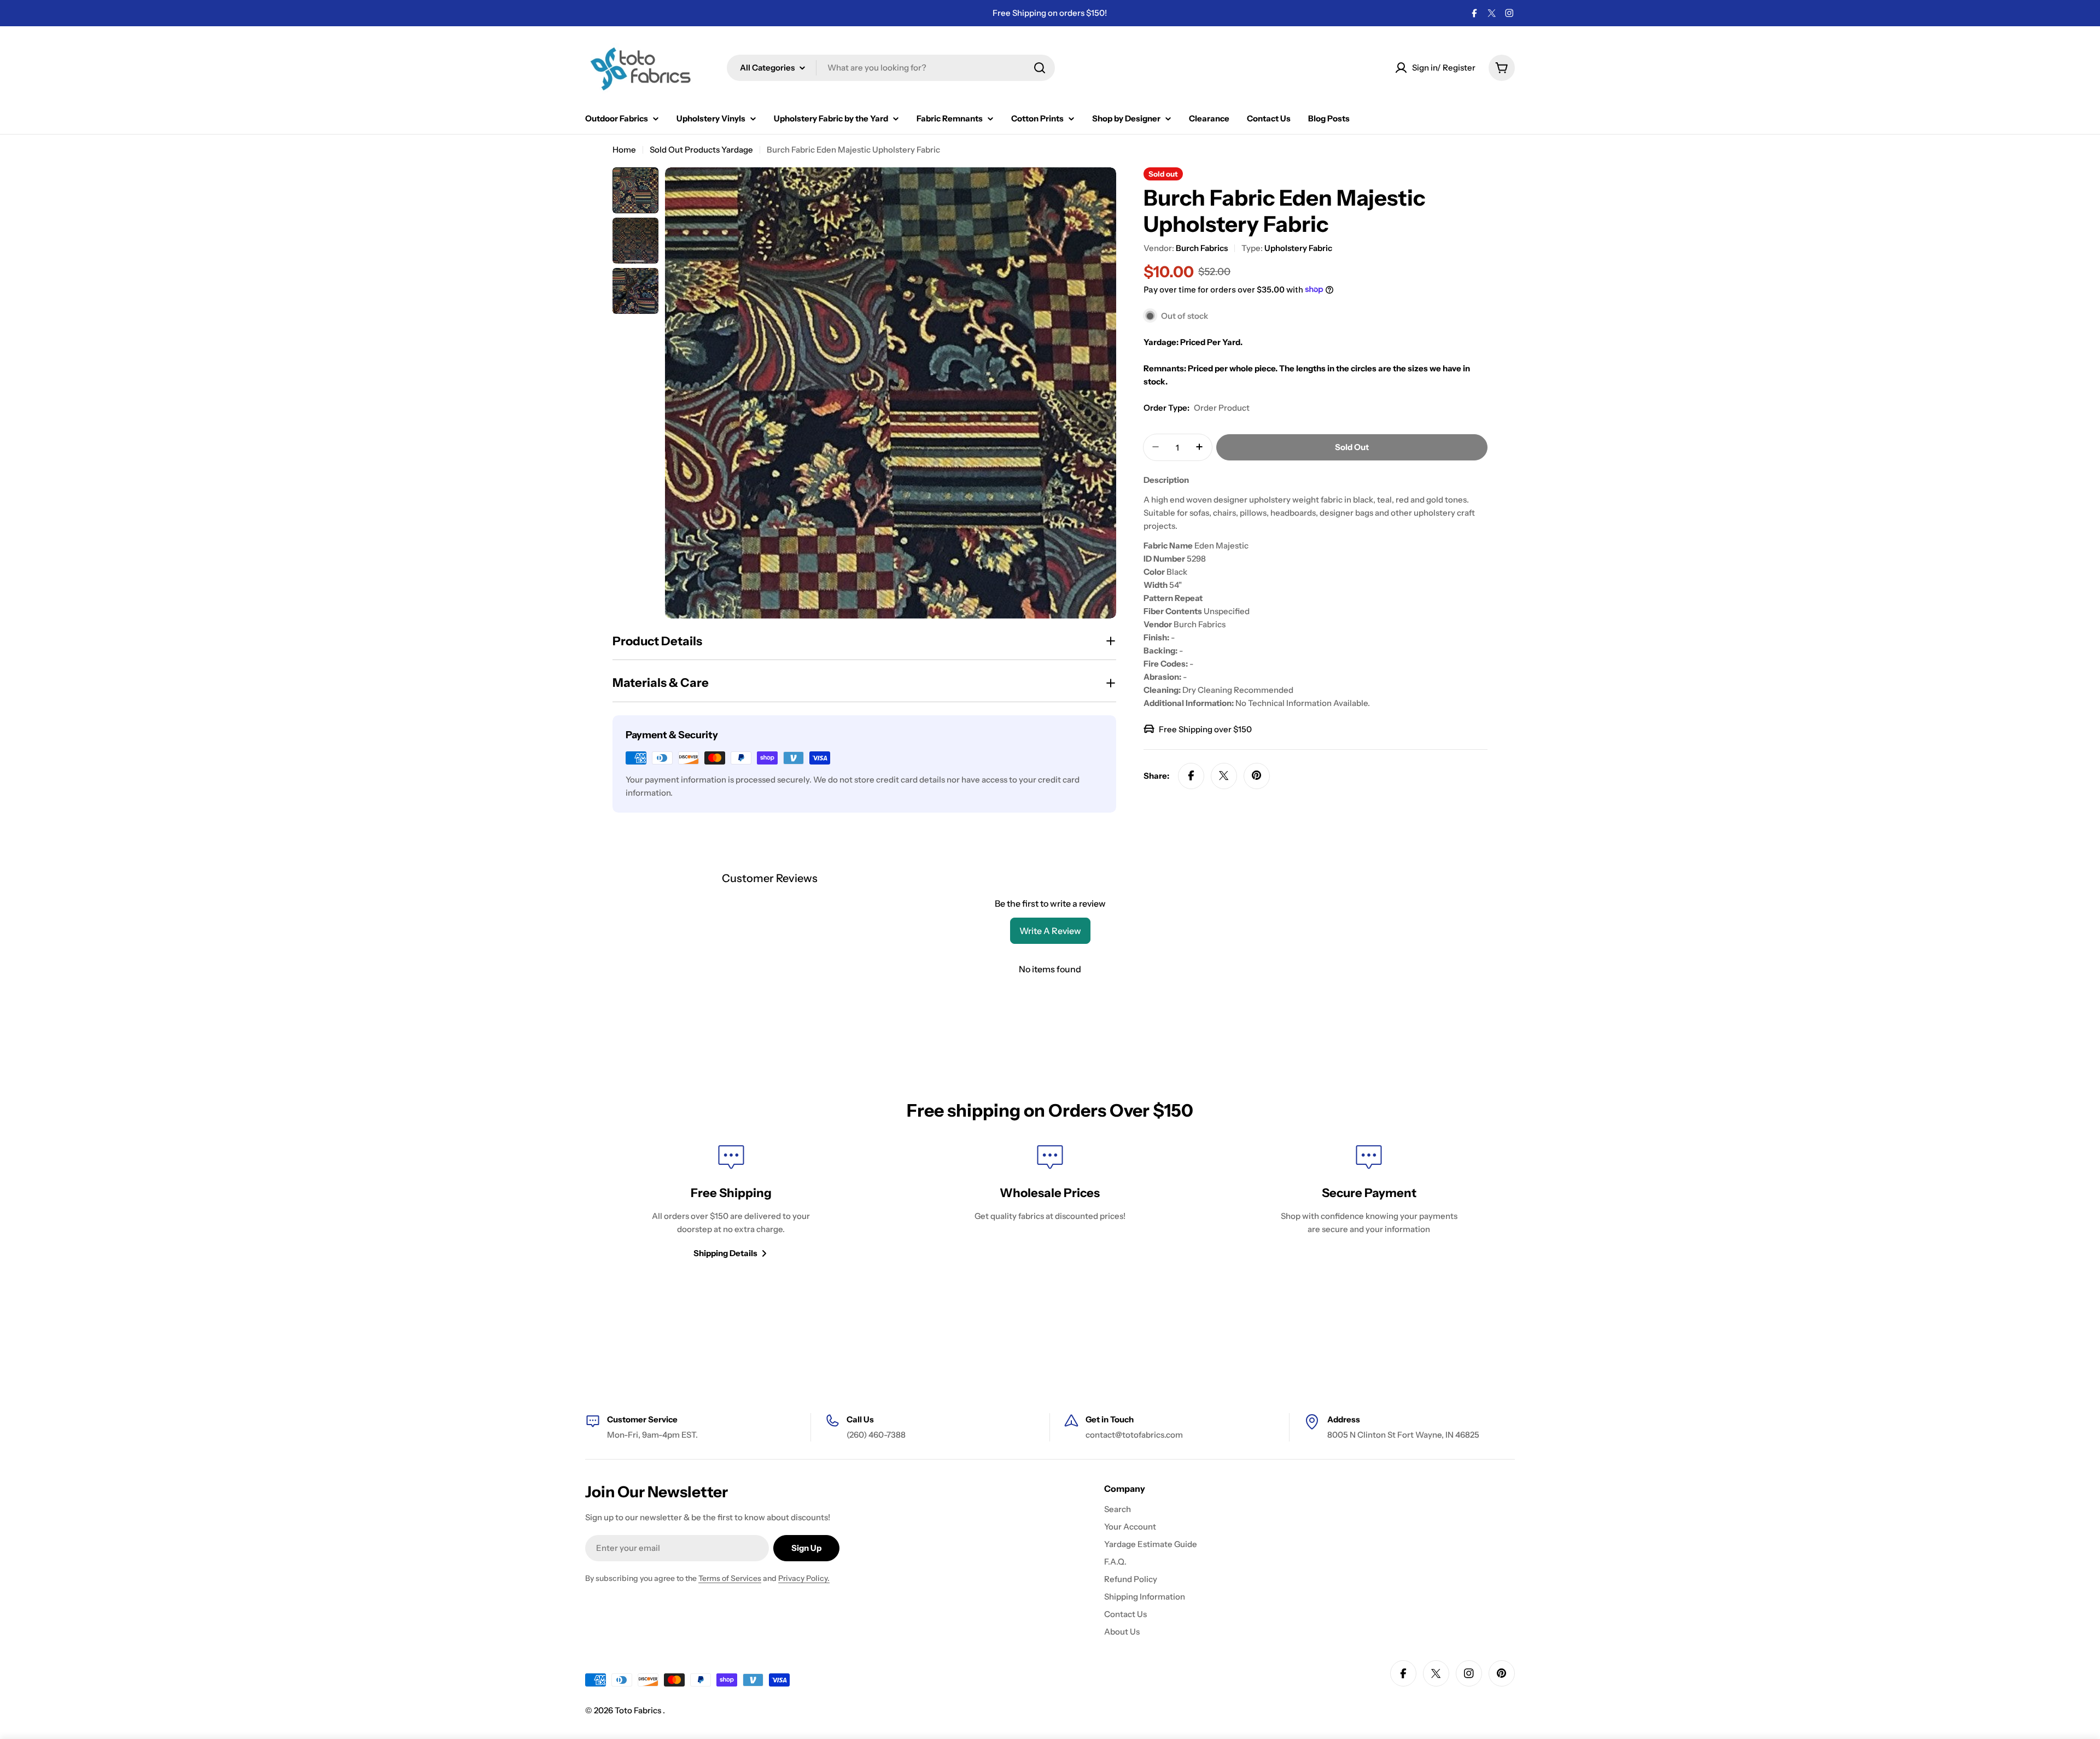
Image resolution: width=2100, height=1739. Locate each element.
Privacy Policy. (804, 1578)
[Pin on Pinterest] (1257, 775)
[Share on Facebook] (1191, 775)
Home (624, 150)
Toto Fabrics (639, 1710)
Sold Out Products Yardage (701, 150)
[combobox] (891, 68)
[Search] (1040, 68)
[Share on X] (1224, 775)
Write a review (1050, 931)
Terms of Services (730, 1578)
